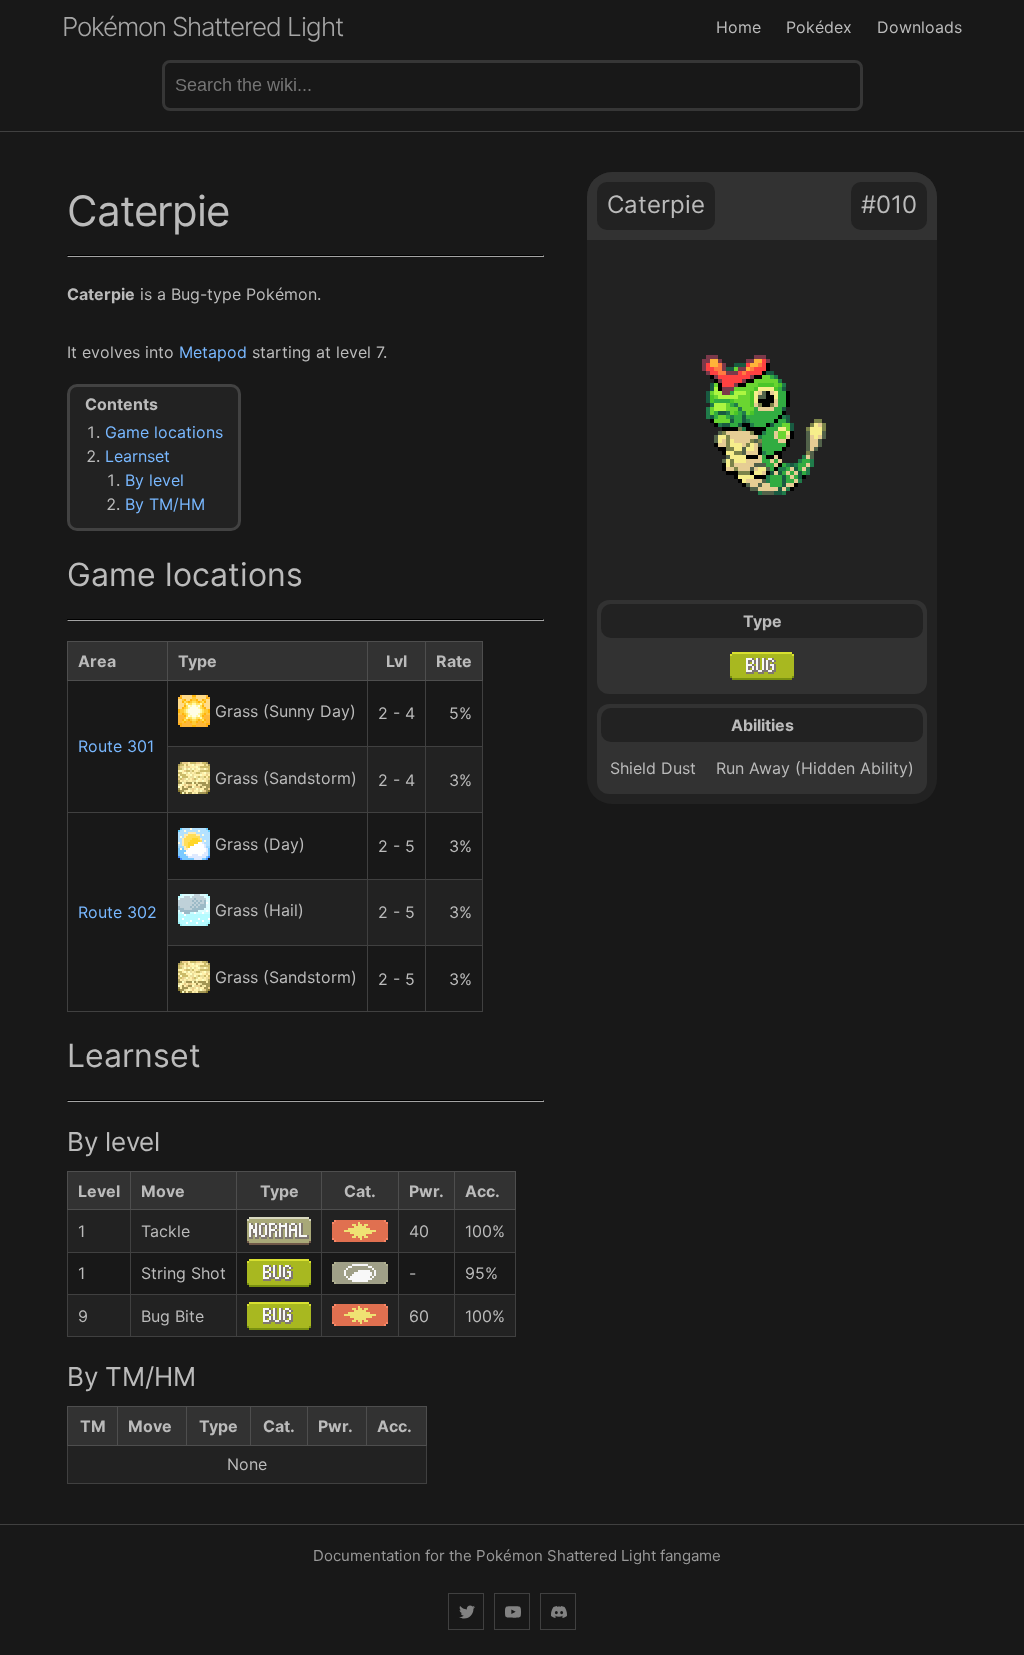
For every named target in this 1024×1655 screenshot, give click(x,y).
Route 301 (116, 746)
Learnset (137, 456)
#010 (889, 204)
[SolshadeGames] (466, 1612)
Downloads (919, 27)
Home (738, 27)
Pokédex (819, 27)
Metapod (213, 352)
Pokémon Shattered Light (202, 26)
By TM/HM (165, 504)
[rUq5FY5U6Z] (558, 1612)
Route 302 (117, 912)
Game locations (164, 432)
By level (154, 480)
